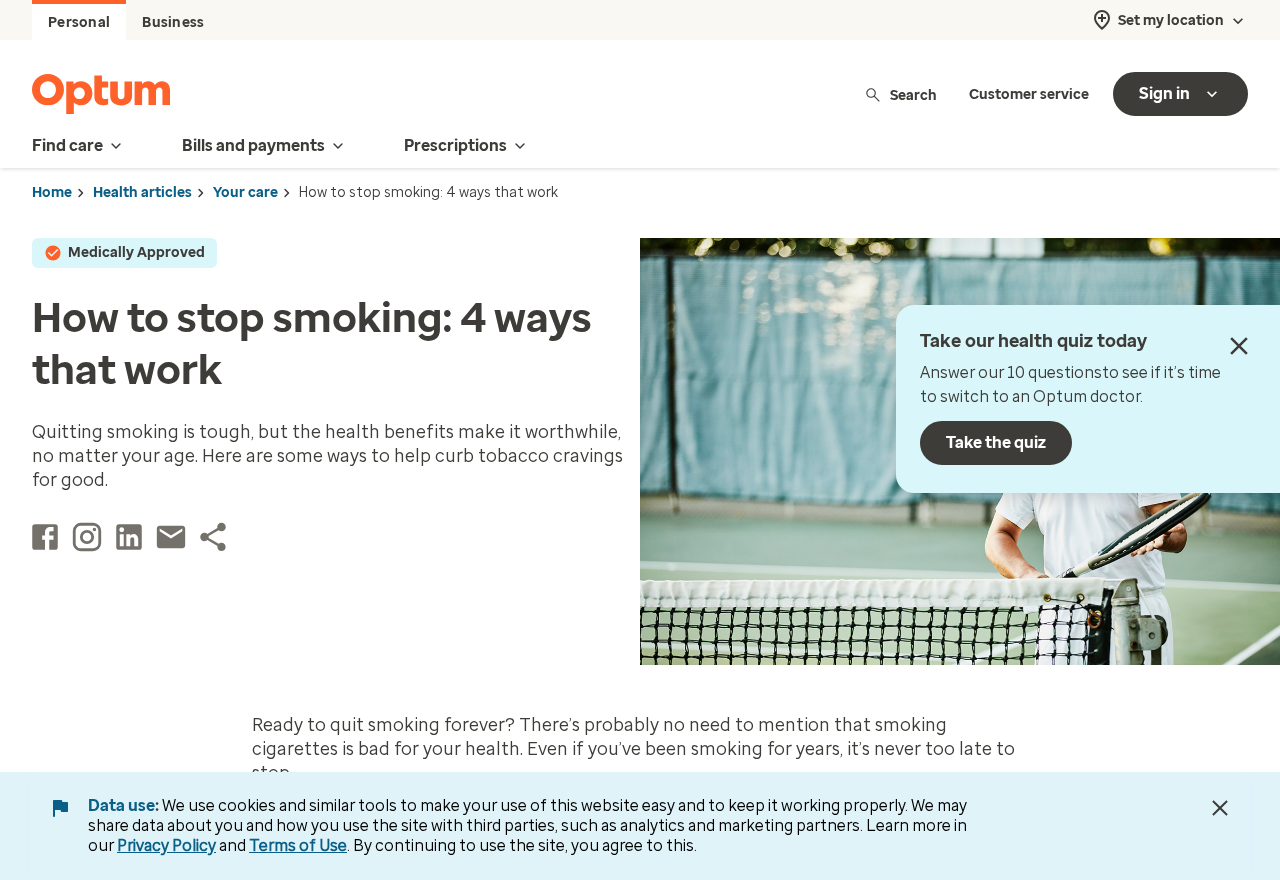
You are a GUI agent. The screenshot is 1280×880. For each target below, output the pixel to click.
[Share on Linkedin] (129, 537)
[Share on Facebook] (45, 537)
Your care (245, 192)
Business (173, 22)
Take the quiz (996, 442)
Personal (79, 22)
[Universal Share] (213, 537)
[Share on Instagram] (87, 537)
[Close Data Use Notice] (1220, 808)
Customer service (1029, 94)
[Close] (1239, 346)
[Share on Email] (171, 537)
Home (52, 192)
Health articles (142, 192)
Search (913, 94)
